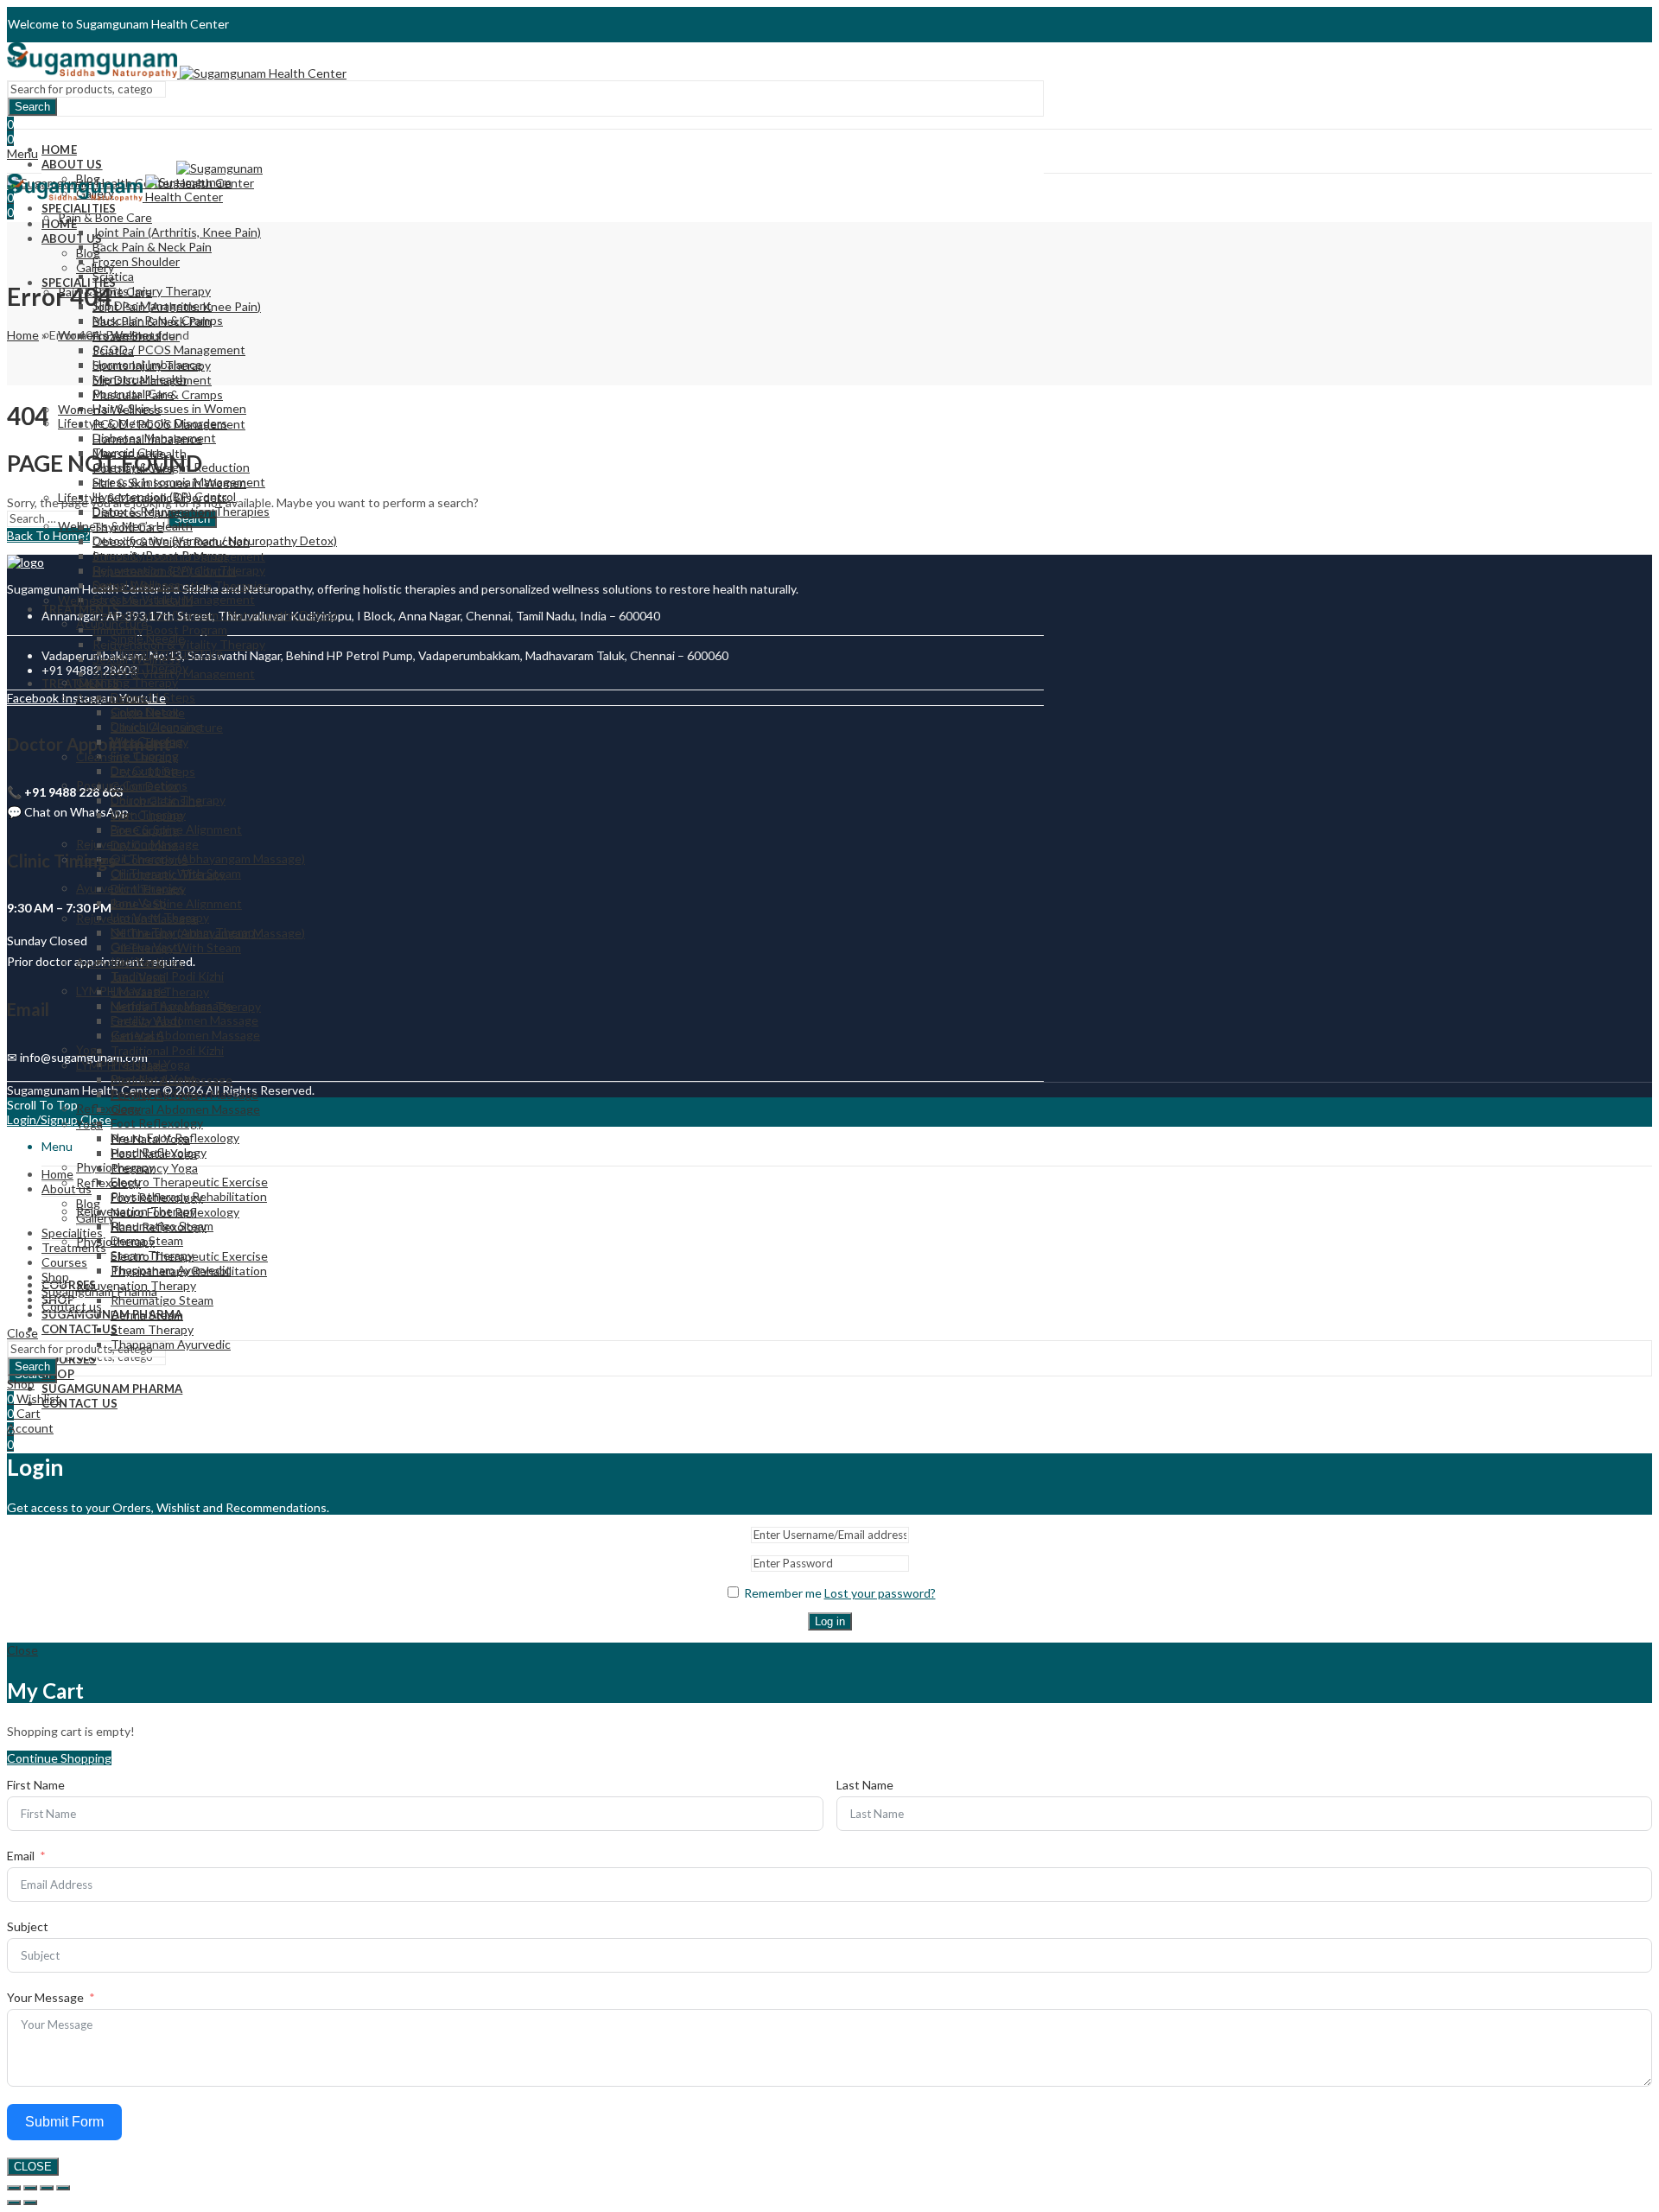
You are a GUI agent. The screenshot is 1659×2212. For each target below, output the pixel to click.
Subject (28, 1926)
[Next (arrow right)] (30, 2202)
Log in (830, 1621)
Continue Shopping (59, 1758)
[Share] (47, 2188)
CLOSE (33, 2167)
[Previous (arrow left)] (14, 2202)
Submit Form (64, 2122)
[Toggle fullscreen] (30, 2188)
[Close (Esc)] (63, 2188)
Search (32, 107)
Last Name (865, 1785)
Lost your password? (880, 1593)
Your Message (45, 1997)
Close (22, 1333)
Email (21, 1856)
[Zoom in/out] (14, 2188)
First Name (36, 1785)
